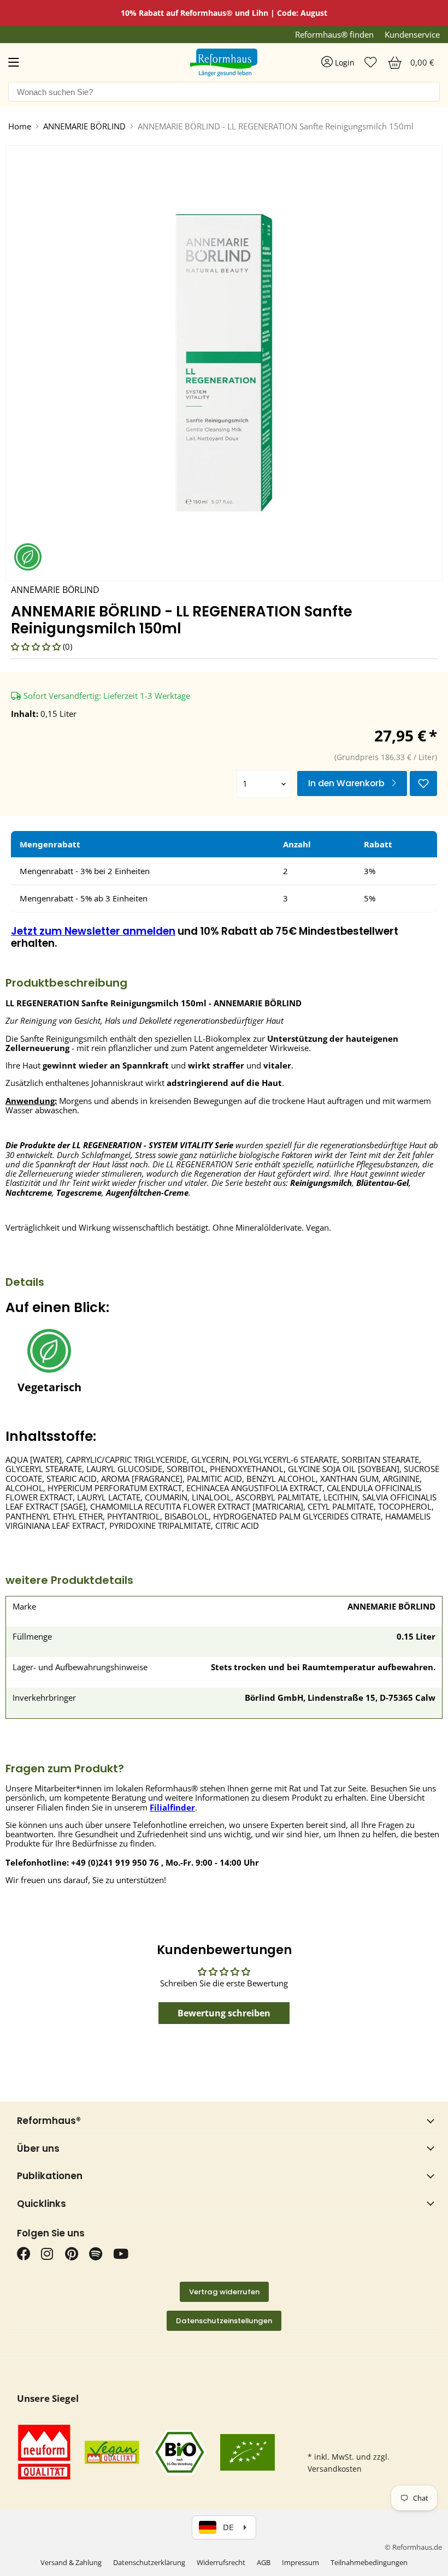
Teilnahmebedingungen (369, 2562)
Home (20, 126)
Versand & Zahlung (71, 2562)
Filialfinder (172, 1807)
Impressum (300, 2562)
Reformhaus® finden (334, 35)
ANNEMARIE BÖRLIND (84, 126)
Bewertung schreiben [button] (224, 2013)
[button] (37, 646)
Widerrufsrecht (221, 2562)
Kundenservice (412, 35)
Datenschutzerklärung (149, 2562)
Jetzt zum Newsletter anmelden (93, 931)
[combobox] (224, 92)
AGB (264, 2562)
